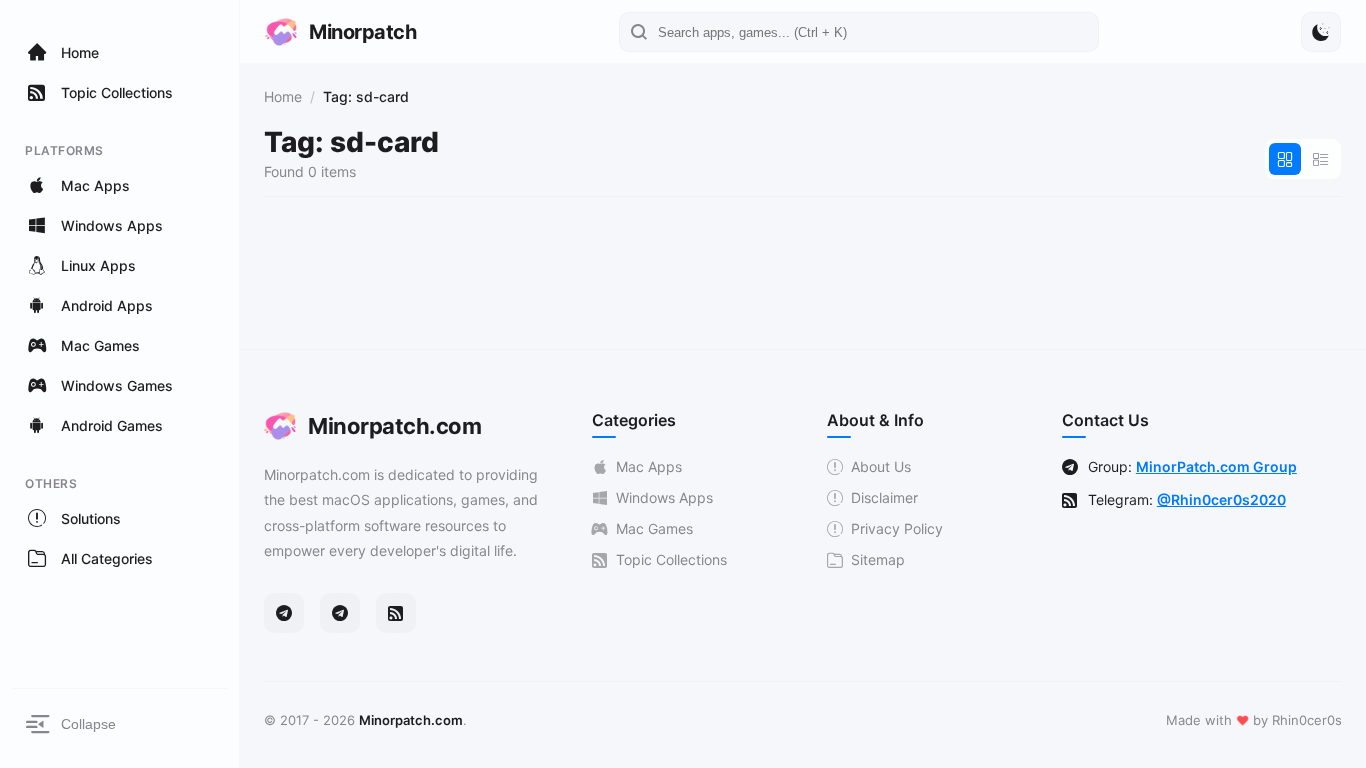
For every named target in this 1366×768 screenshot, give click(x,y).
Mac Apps (649, 466)
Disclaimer (884, 497)
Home (283, 96)
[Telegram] (284, 613)
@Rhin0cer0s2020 (1221, 499)
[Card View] (1285, 159)
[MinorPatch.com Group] (340, 613)
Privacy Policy (897, 528)
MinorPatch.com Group (1216, 466)
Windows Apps (664, 497)
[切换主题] (1321, 32)
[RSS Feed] (396, 613)
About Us (881, 466)
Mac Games (654, 528)
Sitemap (878, 559)
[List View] (1321, 159)
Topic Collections (671, 559)
